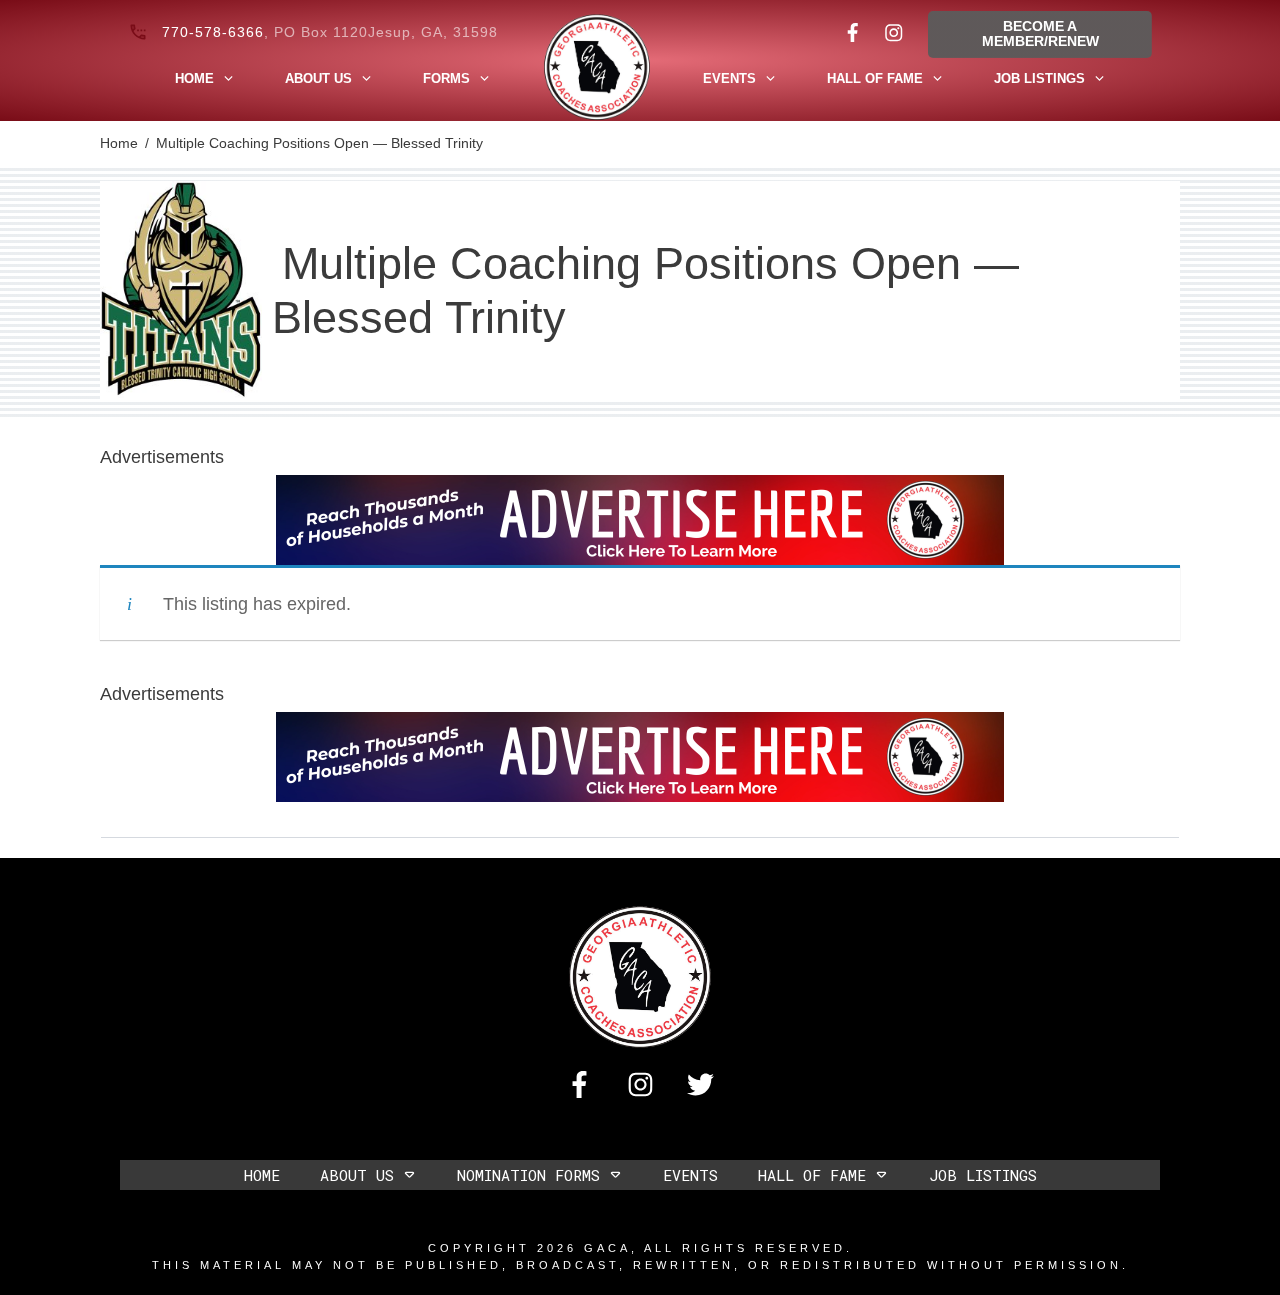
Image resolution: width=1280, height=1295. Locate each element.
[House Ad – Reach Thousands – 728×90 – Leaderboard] (640, 519)
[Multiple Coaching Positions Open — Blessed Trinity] (181, 291)
